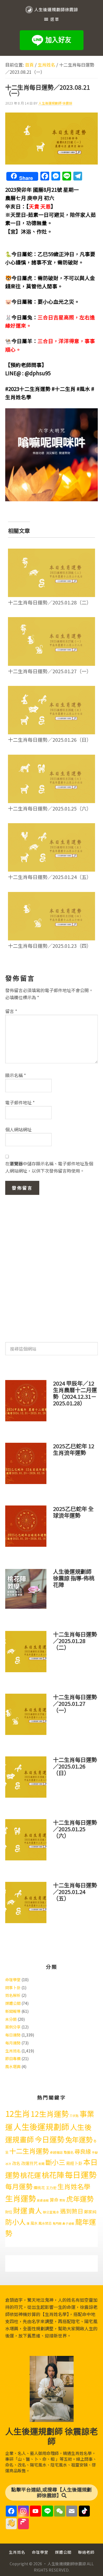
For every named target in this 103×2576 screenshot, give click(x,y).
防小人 (16, 2222)
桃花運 (31, 2175)
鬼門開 (57, 2223)
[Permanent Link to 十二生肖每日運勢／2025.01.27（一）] (52, 621)
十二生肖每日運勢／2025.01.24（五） (50, 877)
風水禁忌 (45, 2223)
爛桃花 (39, 2188)
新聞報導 (13, 2011)
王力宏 (51, 2188)
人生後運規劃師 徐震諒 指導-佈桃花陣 (74, 1578)
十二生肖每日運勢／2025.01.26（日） (50, 740)
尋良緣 (83, 2151)
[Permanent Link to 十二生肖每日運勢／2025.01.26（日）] (52, 689)
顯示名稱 (16, 1075)
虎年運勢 (80, 2199)
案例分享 (13, 2027)
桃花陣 (53, 2175)
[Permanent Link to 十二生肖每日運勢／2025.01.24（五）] (52, 827)
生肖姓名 (13, 2051)
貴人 (35, 2210)
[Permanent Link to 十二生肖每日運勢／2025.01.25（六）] (52, 758)
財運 (20, 2210)
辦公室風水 (51, 2212)
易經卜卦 (74, 2163)
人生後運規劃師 (41, 2126)
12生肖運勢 (50, 2114)
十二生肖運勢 (29, 2151)
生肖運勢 (21, 2198)
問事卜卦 (13, 1988)
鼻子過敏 (68, 2223)
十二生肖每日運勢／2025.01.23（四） (50, 946)
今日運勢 (49, 2139)
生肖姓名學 (74, 2186)
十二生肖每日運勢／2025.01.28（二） (50, 602)
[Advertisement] (51, 1266)
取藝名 (69, 2152)
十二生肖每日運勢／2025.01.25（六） (50, 808)
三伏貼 (74, 2116)
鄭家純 (90, 2212)
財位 (9, 2212)
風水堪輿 (13, 2066)
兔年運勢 (79, 2139)
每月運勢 (13, 2043)
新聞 (41, 2164)
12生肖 (18, 2113)
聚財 (62, 2200)
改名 (16, 2163)
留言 (11, 1011)
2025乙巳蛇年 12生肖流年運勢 (74, 1449)
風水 (34, 2223)
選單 (55, 19)
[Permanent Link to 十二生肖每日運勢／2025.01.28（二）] (52, 552)
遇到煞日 (72, 2211)
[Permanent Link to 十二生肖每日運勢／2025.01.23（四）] (52, 896)
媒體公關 (13, 2003)
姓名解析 (13, 1995)
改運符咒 (29, 2163)
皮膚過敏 (43, 2200)
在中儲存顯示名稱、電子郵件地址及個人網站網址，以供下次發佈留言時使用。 (49, 1167)
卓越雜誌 (56, 2152)
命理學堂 (13, 1980)
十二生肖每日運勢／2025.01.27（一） (50, 671)
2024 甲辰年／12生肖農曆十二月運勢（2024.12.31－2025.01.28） (75, 1393)
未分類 (11, 2019)
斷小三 (55, 2162)
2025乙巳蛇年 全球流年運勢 (73, 1512)
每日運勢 (13, 2035)
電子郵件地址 (20, 1102)
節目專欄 (13, 2058)
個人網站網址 (18, 1129)
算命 (54, 2200)
